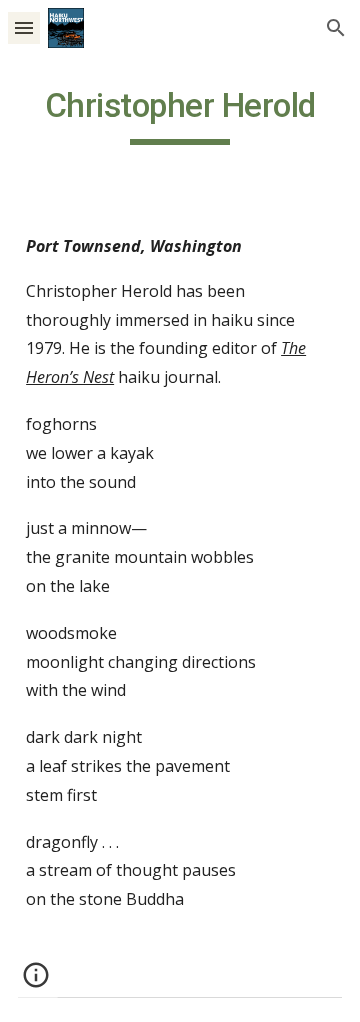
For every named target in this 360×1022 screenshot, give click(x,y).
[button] (24, 27)
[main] (180, 115)
